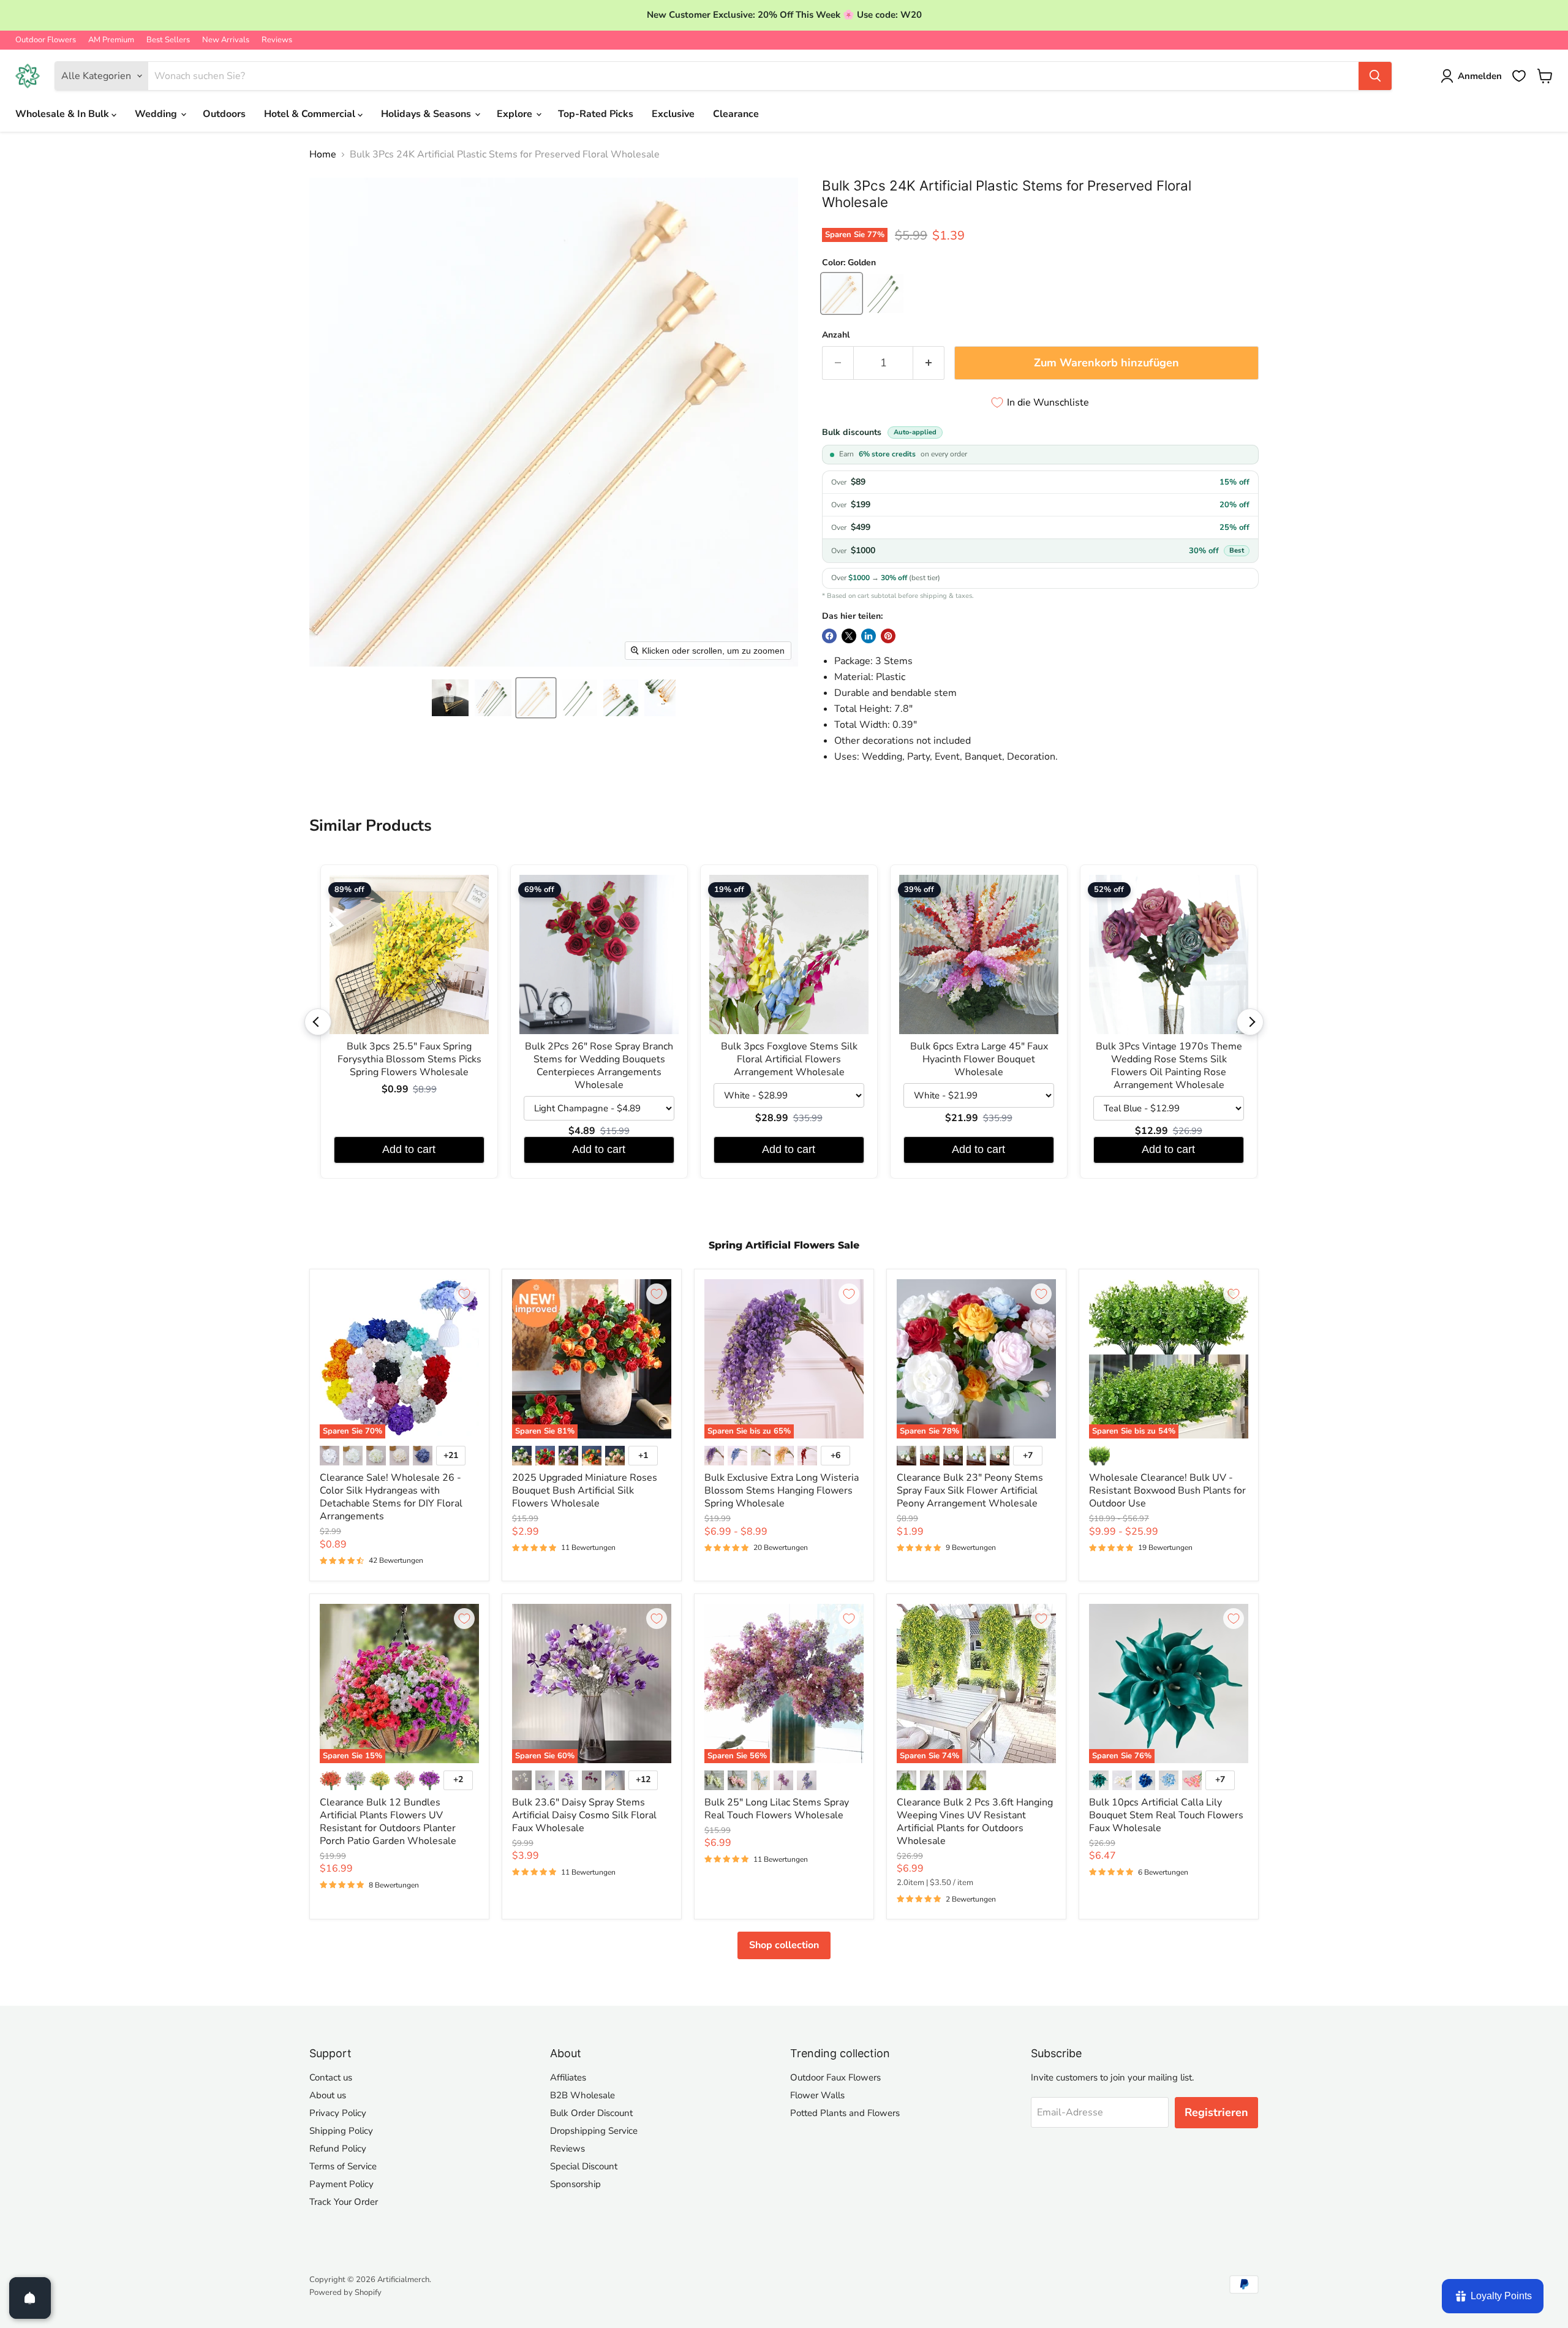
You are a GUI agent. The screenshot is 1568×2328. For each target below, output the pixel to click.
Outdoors (224, 114)
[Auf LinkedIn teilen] (869, 636)
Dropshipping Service (594, 2131)
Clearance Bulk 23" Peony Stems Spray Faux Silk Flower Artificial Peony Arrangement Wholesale (970, 1491)
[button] (450, 698)
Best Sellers (168, 40)
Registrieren (1216, 2112)
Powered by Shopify (345, 2292)
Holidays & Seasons (427, 114)
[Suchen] (1375, 76)
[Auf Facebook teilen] (829, 636)
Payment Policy (341, 2184)
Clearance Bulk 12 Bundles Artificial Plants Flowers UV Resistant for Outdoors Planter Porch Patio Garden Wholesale (388, 1822)
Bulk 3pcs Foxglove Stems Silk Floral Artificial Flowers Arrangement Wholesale (789, 1060)
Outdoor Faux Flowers (835, 2077)
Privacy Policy (338, 2113)
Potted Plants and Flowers (845, 2113)
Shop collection (784, 1945)
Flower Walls (817, 2095)
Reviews (277, 40)
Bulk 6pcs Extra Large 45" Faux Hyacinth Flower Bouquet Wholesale (979, 1060)
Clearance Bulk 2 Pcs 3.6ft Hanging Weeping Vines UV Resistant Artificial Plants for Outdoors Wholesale (975, 1822)
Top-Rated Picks (596, 114)
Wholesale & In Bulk (63, 114)
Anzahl (836, 335)
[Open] (30, 2298)
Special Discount (584, 2166)
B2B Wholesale (582, 2095)
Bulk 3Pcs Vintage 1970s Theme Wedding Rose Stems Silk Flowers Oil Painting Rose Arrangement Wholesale (1169, 1066)
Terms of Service (343, 2166)
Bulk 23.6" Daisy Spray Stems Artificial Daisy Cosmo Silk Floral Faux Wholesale (584, 1815)
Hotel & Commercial (311, 114)
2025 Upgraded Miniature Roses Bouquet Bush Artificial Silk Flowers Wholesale (585, 1491)
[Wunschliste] (1519, 76)
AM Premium (111, 40)
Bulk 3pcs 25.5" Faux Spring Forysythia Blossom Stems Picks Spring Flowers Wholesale (409, 1060)
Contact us (331, 2077)
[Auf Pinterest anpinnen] (888, 636)
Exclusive (673, 114)
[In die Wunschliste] (464, 1294)
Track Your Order (344, 2202)
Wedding (157, 114)
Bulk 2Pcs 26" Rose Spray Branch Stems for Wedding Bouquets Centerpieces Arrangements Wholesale (599, 1066)
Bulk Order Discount (591, 2113)
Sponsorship (575, 2184)
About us (328, 2095)
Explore (516, 114)
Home (323, 154)
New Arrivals (226, 40)
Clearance (736, 114)
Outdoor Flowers (46, 40)
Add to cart (409, 1149)
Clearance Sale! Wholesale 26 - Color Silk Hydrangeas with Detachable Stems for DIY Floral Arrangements (391, 1497)
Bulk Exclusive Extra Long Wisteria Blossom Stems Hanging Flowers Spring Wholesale (782, 1491)
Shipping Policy (341, 2131)
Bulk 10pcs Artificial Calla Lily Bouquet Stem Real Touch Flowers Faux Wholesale (1166, 1815)
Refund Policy (338, 2148)
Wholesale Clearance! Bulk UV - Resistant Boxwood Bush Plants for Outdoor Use (1167, 1491)
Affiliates (568, 2077)
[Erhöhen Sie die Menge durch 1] (929, 363)
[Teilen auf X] (849, 636)
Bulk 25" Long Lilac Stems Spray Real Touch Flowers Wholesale (777, 1809)
